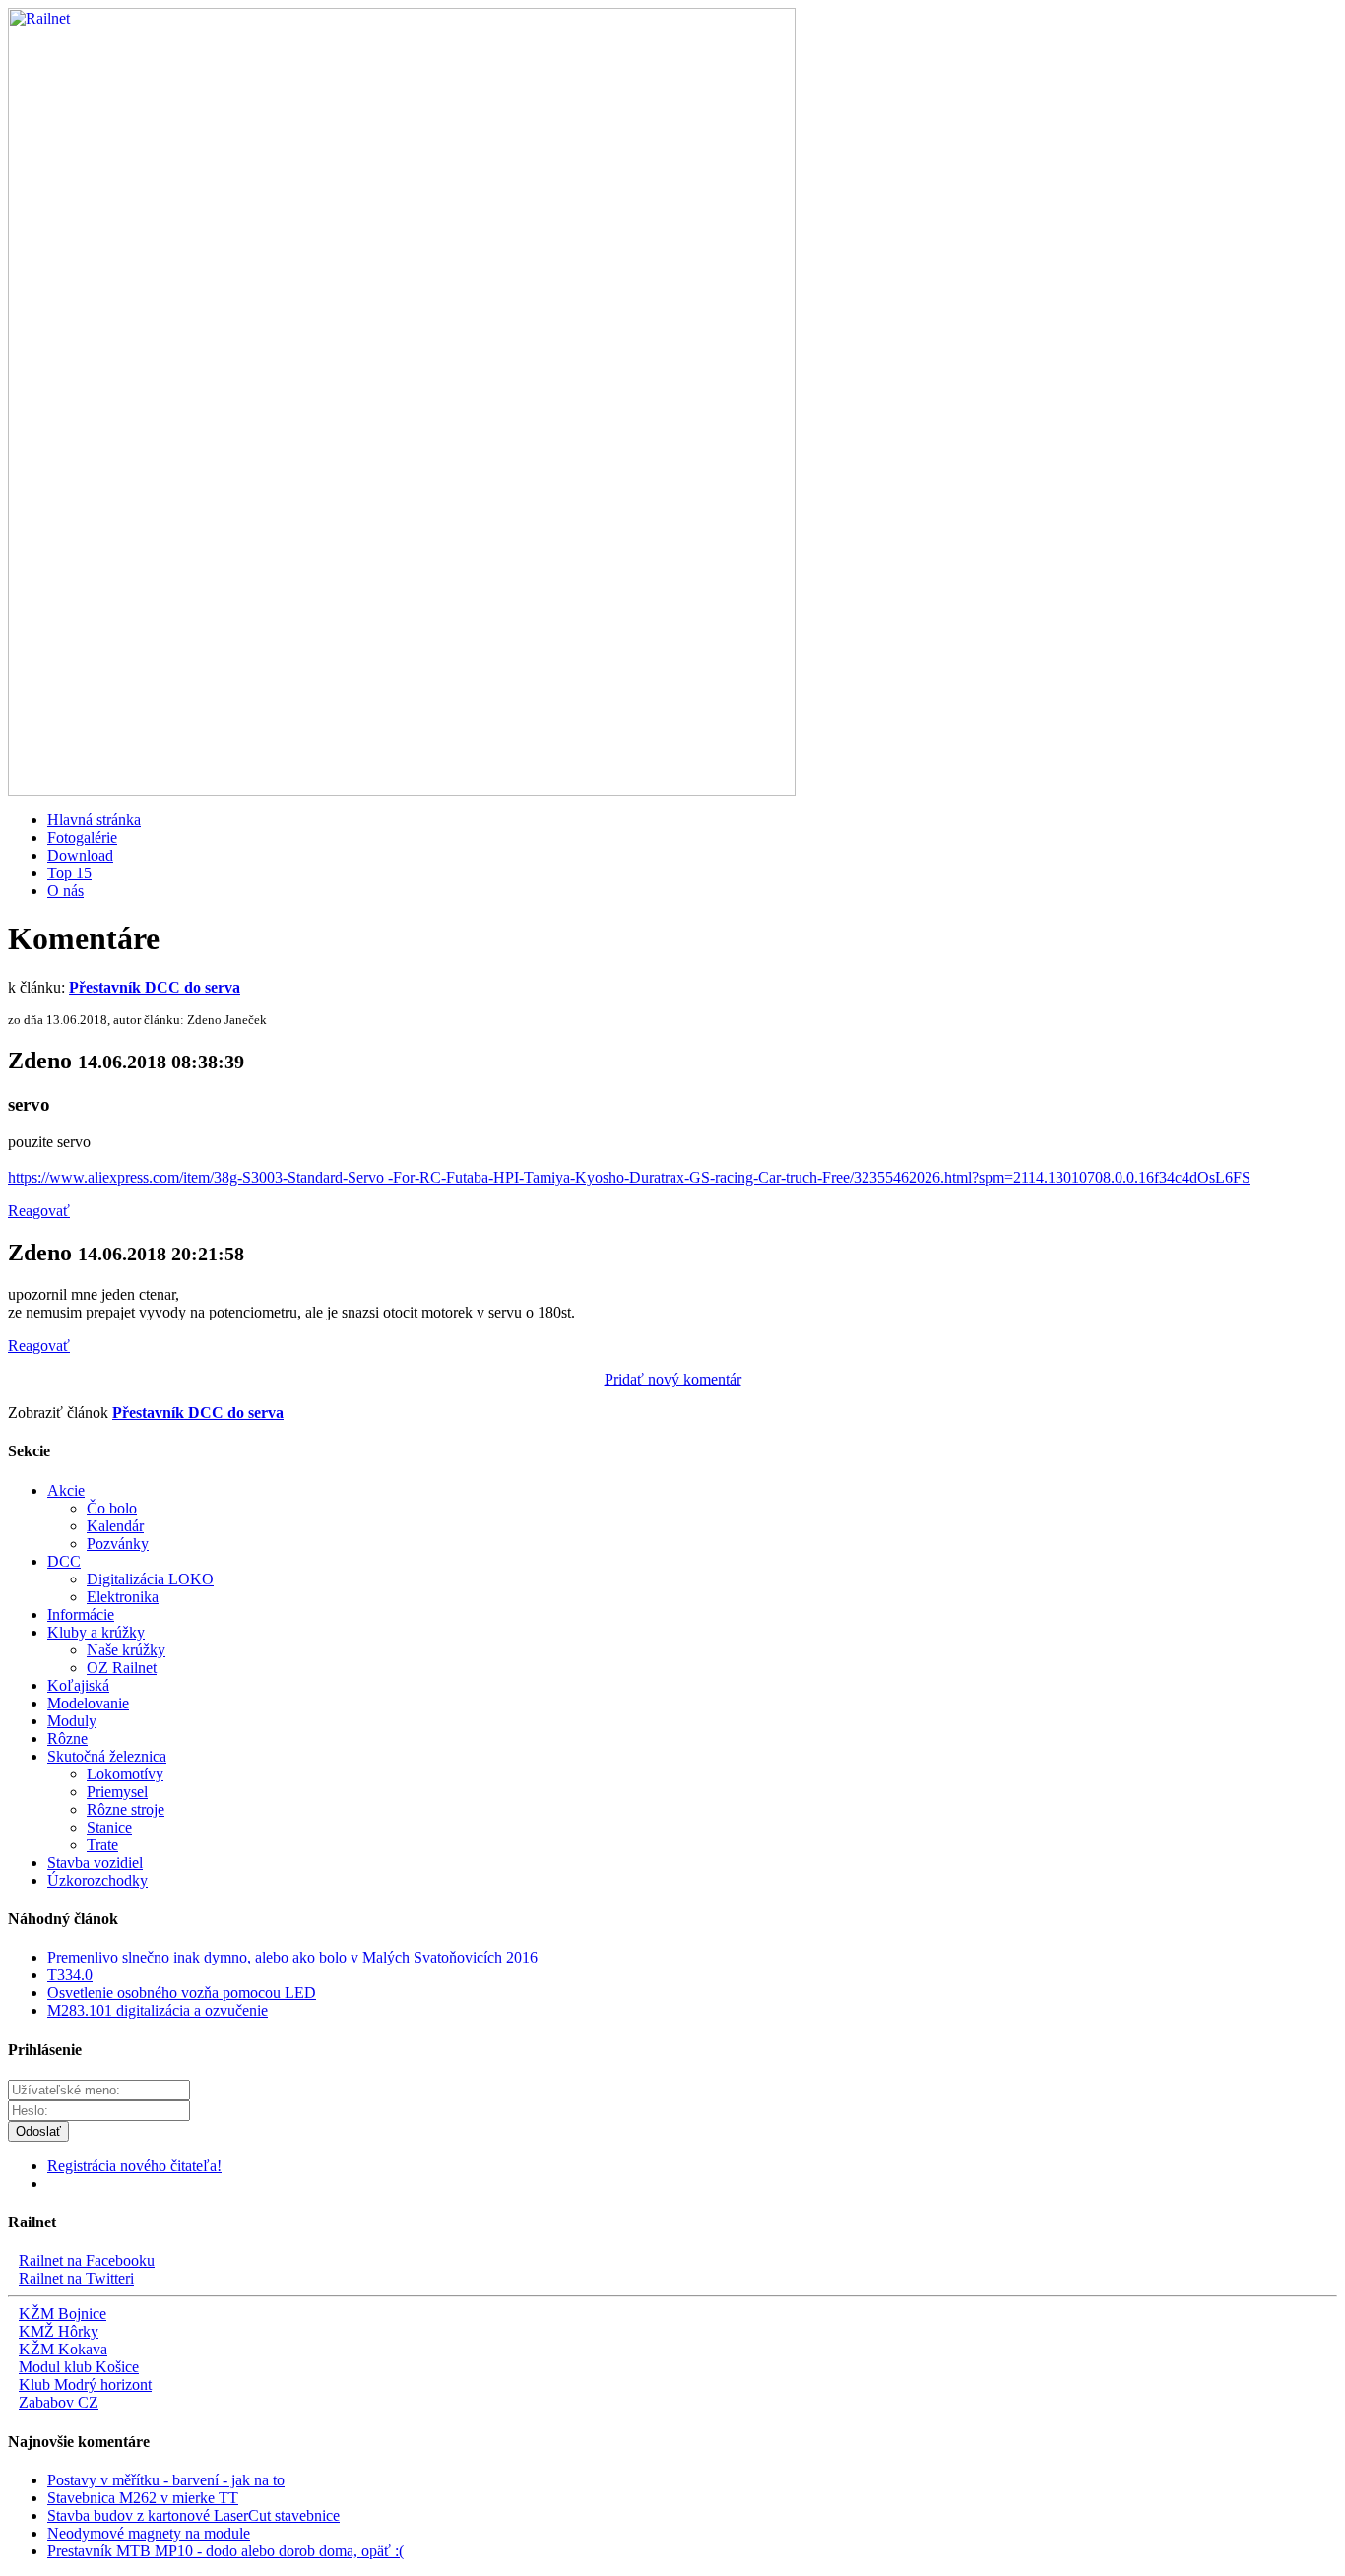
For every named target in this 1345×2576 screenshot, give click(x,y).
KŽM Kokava (63, 2349)
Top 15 (69, 873)
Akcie (66, 1490)
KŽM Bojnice (63, 2314)
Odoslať (38, 2131)
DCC (64, 1561)
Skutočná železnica (107, 1756)
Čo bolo (112, 1508)
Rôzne (67, 1739)
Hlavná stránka (94, 820)
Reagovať (39, 1211)
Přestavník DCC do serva (155, 987)
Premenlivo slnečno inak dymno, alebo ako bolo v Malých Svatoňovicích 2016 (292, 1957)
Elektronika (123, 1597)
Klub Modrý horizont (85, 2384)
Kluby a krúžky (96, 1632)
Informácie (81, 1614)
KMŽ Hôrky (59, 2331)
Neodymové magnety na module (149, 2533)
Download (80, 855)
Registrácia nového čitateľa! (134, 2166)
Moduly (72, 1721)
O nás (65, 891)
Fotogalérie (82, 837)
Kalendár (115, 1526)
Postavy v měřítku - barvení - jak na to (166, 2480)
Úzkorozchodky (97, 1880)
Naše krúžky (126, 1650)
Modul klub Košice (79, 2367)
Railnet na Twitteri (76, 2278)
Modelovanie (88, 1703)
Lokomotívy (125, 1774)
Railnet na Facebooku (87, 2260)
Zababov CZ (59, 2402)
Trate (102, 1845)
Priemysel (117, 1792)
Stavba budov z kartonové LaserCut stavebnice (193, 2515)
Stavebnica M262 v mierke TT (143, 2498)
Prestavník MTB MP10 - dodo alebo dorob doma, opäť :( (225, 2551)
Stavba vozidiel (95, 1863)
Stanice (109, 1827)
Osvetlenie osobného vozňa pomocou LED (182, 1993)
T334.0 (70, 1975)
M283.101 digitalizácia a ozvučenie (158, 2010)
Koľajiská (78, 1685)
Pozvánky (118, 1544)
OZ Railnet (122, 1668)
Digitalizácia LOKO (150, 1579)
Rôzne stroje (126, 1809)
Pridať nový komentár (673, 1379)
